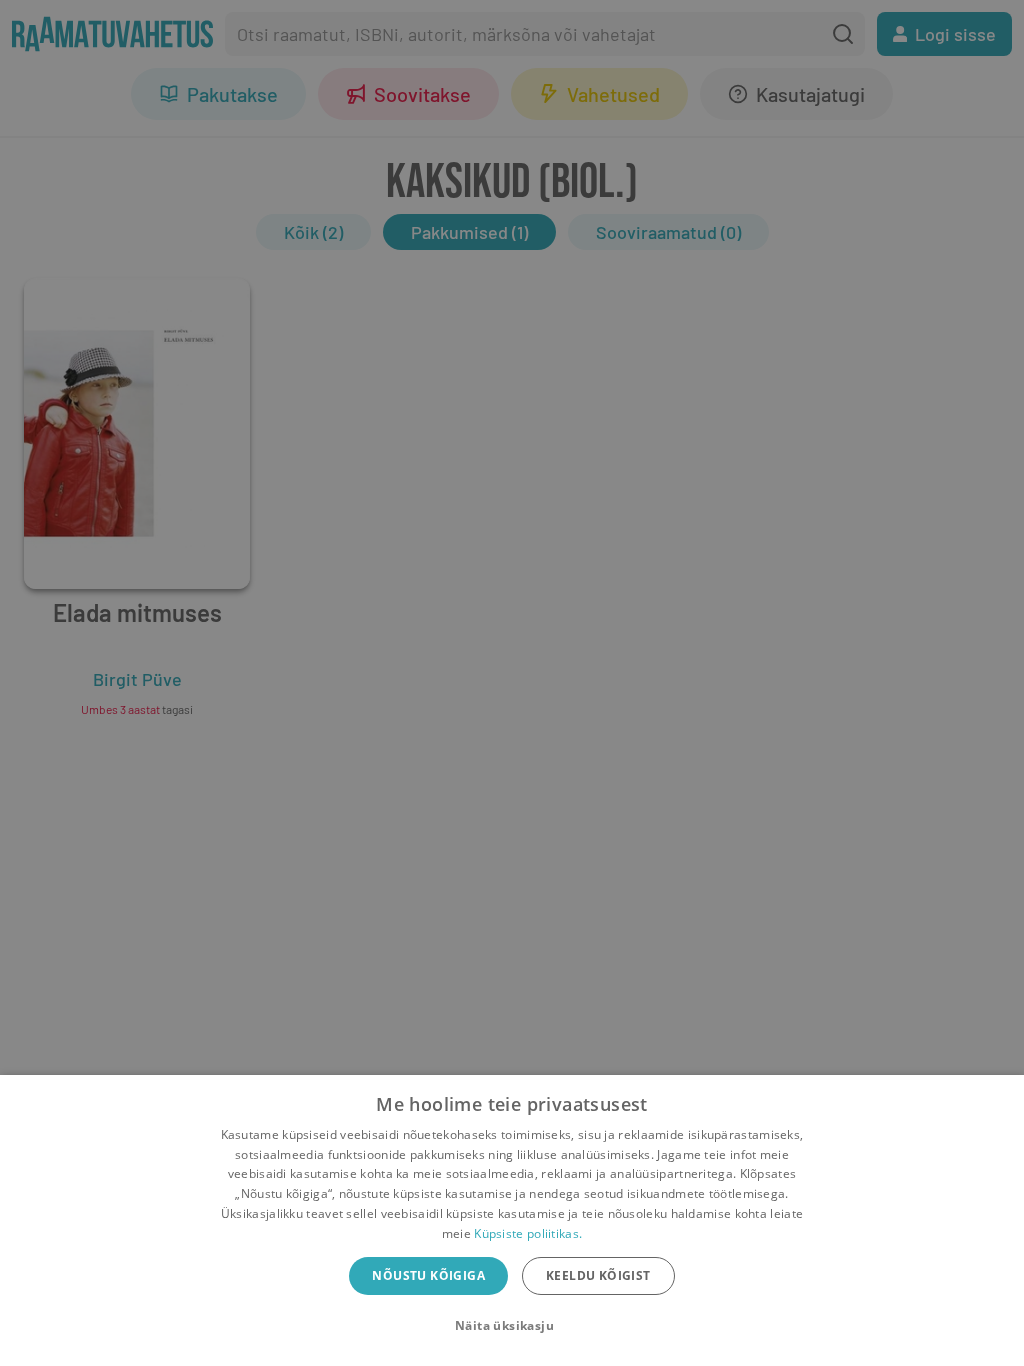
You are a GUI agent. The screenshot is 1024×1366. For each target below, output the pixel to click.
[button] (512, 1326)
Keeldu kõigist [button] (598, 1275)
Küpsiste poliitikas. (528, 1233)
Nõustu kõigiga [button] (428, 1275)
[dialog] (512, 1220)
